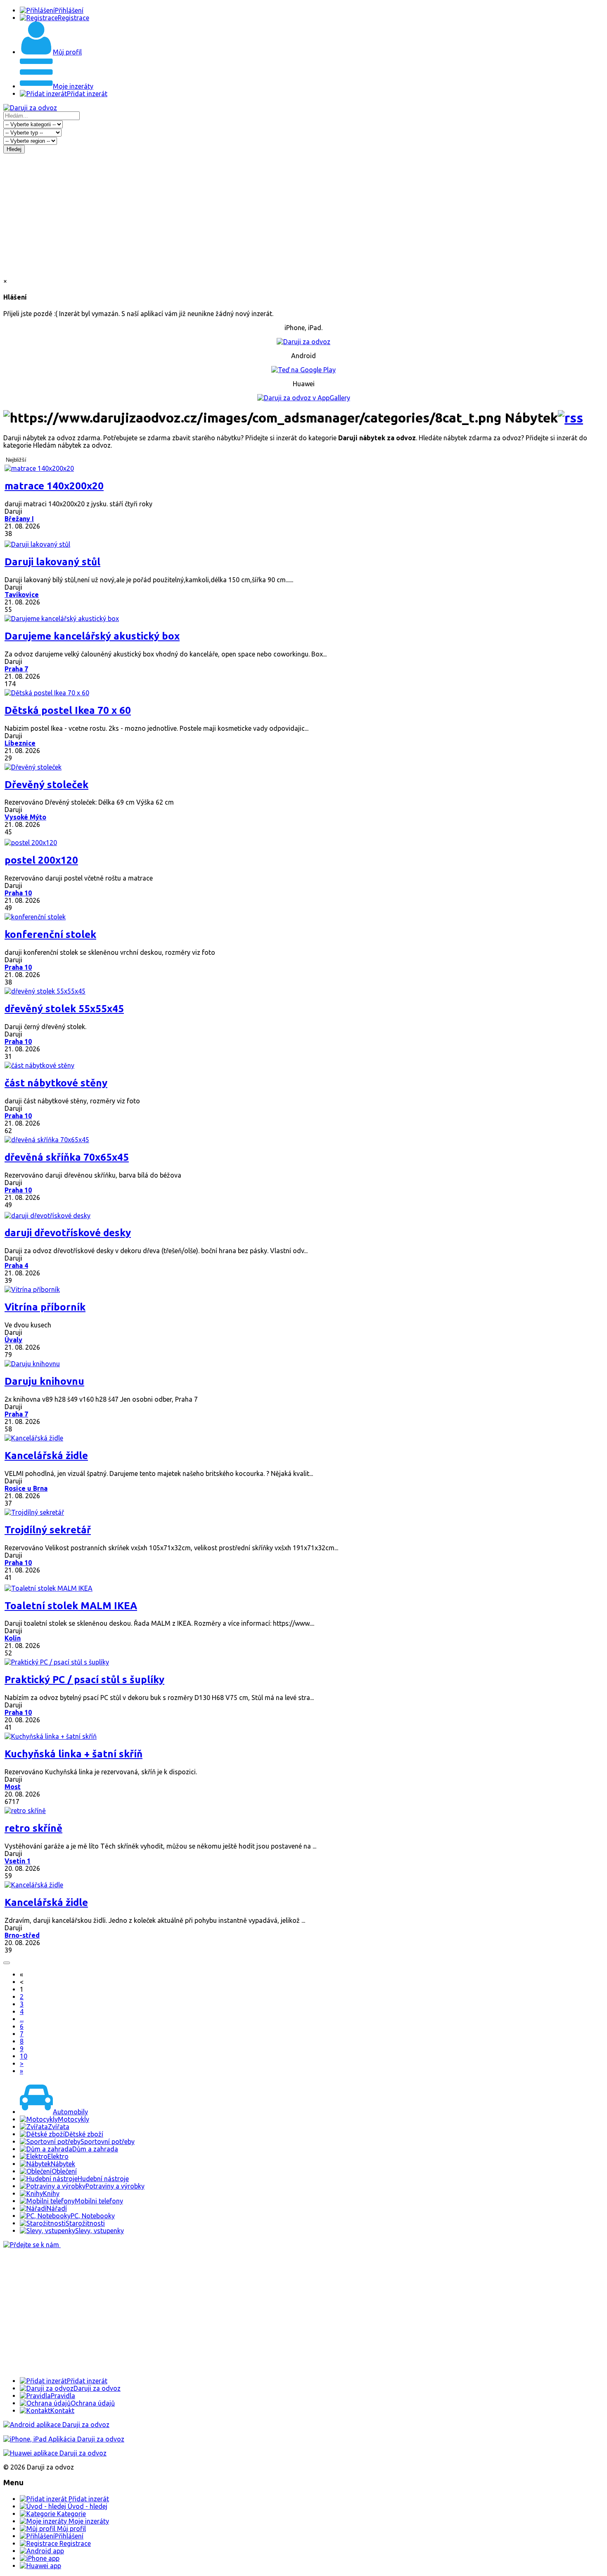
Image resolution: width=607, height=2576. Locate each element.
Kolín (13, 1638)
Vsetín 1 (18, 1861)
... (22, 2019)
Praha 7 (16, 669)
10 (24, 2056)
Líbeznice (20, 743)
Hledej (14, 149)
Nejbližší (16, 460)
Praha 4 (16, 1266)
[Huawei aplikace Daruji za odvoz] (55, 2453)
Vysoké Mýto (25, 817)
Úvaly (13, 1340)
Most (13, 1787)
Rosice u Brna (26, 1488)
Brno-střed (22, 1935)
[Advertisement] (303, 215)
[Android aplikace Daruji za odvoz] (56, 2425)
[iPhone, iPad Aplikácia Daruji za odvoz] (64, 2439)
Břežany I (19, 519)
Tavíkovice (22, 595)
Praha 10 (18, 893)
